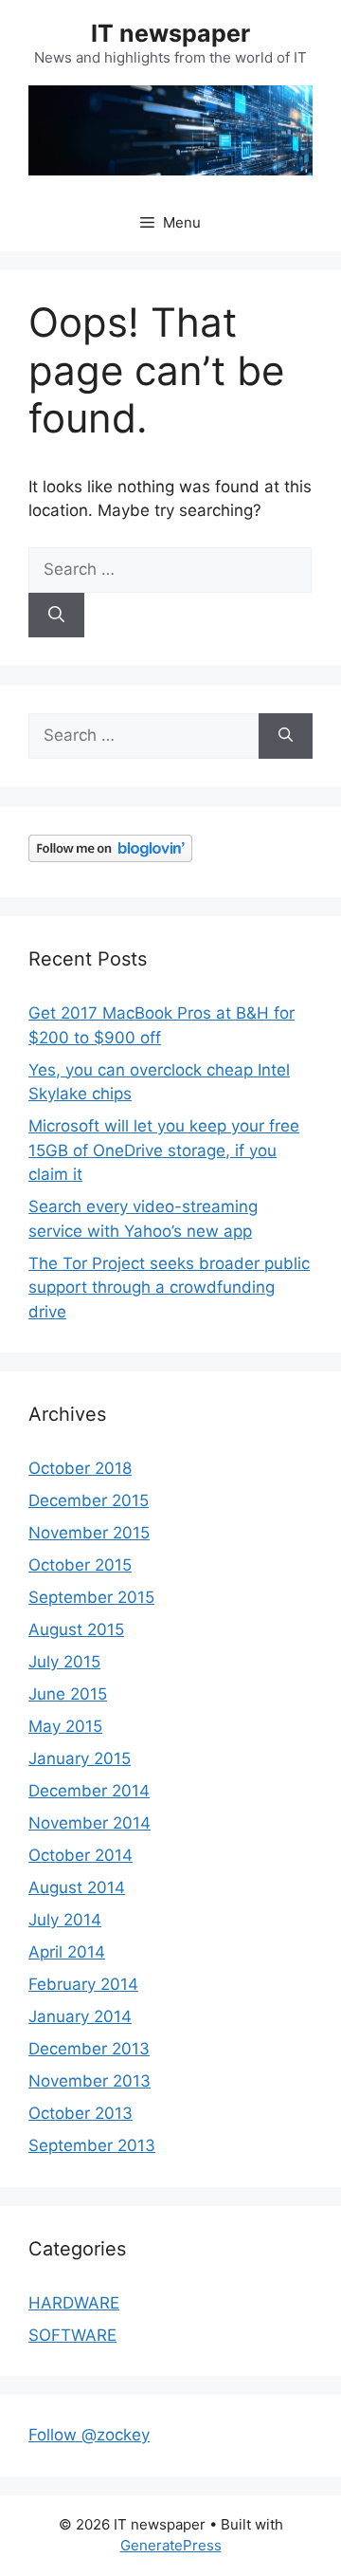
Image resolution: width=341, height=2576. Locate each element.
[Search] (56, 616)
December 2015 (89, 1500)
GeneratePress (171, 2545)
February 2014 (83, 1984)
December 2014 (89, 1791)
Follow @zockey (89, 2435)
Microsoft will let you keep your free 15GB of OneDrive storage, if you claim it (164, 1150)
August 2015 (76, 1629)
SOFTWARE (72, 2335)
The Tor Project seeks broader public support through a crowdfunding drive (169, 1288)
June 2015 (68, 1694)
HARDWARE (74, 2303)
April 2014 (67, 1952)
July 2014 (65, 1920)
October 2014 (81, 1855)
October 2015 (80, 1565)
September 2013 (92, 2145)
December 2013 (89, 2049)
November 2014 (90, 1823)
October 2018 (80, 1468)
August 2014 (77, 1887)
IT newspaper (170, 33)
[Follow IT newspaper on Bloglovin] (110, 856)
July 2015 (64, 1662)
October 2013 (81, 2113)
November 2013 (90, 2081)
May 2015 (65, 1726)
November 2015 (89, 1533)
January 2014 (80, 2016)
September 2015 (91, 1597)
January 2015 (80, 1758)
